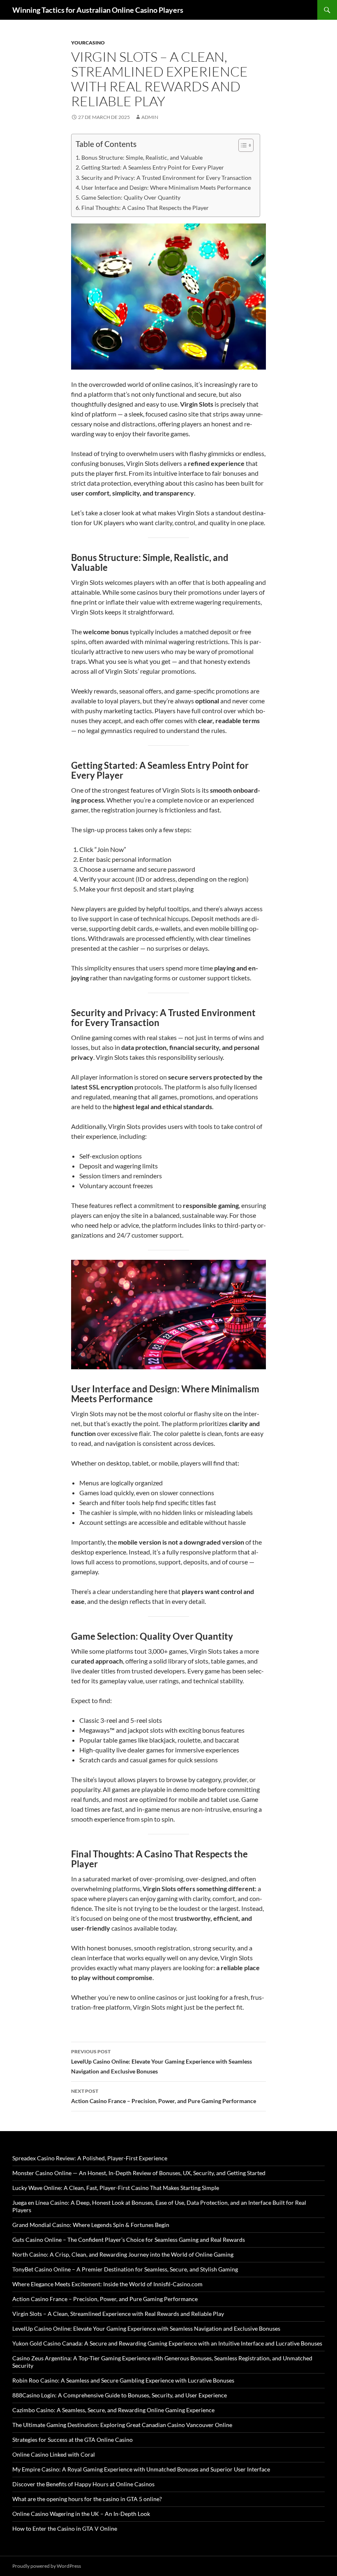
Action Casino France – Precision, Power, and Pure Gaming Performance (164, 2096)
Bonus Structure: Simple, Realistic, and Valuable (142, 157)
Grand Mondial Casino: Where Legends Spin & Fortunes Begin (91, 2225)
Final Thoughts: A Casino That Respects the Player (145, 208)
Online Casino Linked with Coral (54, 2454)
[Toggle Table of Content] (242, 145)
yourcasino (88, 43)
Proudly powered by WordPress (47, 2566)
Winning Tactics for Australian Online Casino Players (98, 10)
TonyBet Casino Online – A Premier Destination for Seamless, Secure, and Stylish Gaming (125, 2269)
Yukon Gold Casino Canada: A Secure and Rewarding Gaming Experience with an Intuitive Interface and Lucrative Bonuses (167, 2343)
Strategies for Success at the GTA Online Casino (73, 2440)
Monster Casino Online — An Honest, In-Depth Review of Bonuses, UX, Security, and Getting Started (139, 2173)
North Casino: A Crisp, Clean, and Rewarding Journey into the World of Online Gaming (123, 2254)
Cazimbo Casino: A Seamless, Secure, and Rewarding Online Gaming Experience (113, 2410)
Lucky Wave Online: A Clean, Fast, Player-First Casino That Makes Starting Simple (116, 2188)
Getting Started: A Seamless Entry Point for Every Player (153, 167)
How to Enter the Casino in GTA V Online (65, 2528)
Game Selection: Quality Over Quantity (131, 197)
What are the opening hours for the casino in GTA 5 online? (87, 2499)
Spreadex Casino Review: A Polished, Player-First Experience (90, 2158)
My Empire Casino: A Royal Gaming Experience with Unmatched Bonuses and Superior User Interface (141, 2469)
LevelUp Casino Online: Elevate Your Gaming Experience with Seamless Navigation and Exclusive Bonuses (162, 2062)
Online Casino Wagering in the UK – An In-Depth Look (81, 2514)
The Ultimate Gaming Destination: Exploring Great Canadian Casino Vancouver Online (122, 2425)
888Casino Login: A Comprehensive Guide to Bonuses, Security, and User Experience (120, 2395)
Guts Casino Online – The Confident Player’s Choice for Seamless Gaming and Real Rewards (129, 2240)
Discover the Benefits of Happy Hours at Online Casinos (83, 2484)
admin (150, 117)
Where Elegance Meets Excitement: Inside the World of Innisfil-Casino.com (107, 2284)
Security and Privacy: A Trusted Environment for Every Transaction (166, 178)
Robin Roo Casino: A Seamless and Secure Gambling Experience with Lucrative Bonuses (123, 2380)
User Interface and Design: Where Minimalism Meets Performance (166, 187)
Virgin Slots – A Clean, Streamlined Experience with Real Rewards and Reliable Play (118, 2314)
